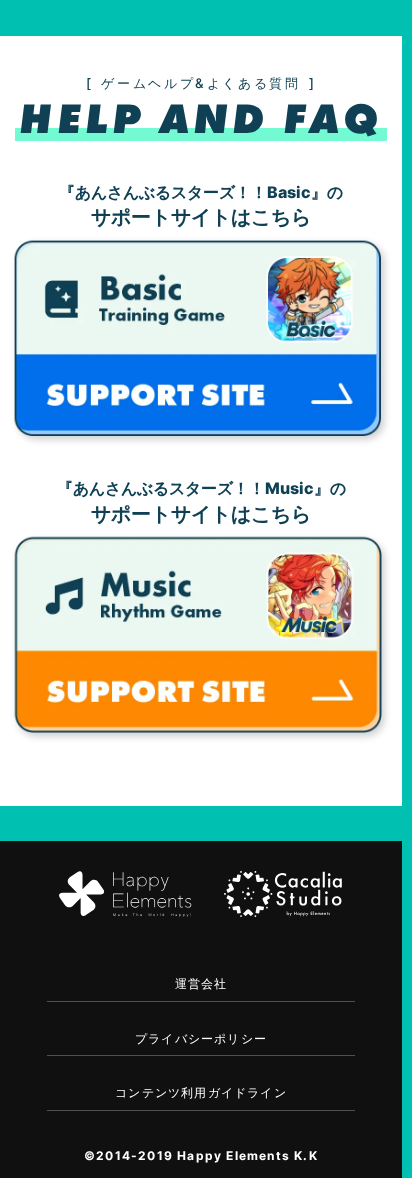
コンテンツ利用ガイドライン (201, 1092)
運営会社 (201, 983)
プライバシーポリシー (201, 1038)
